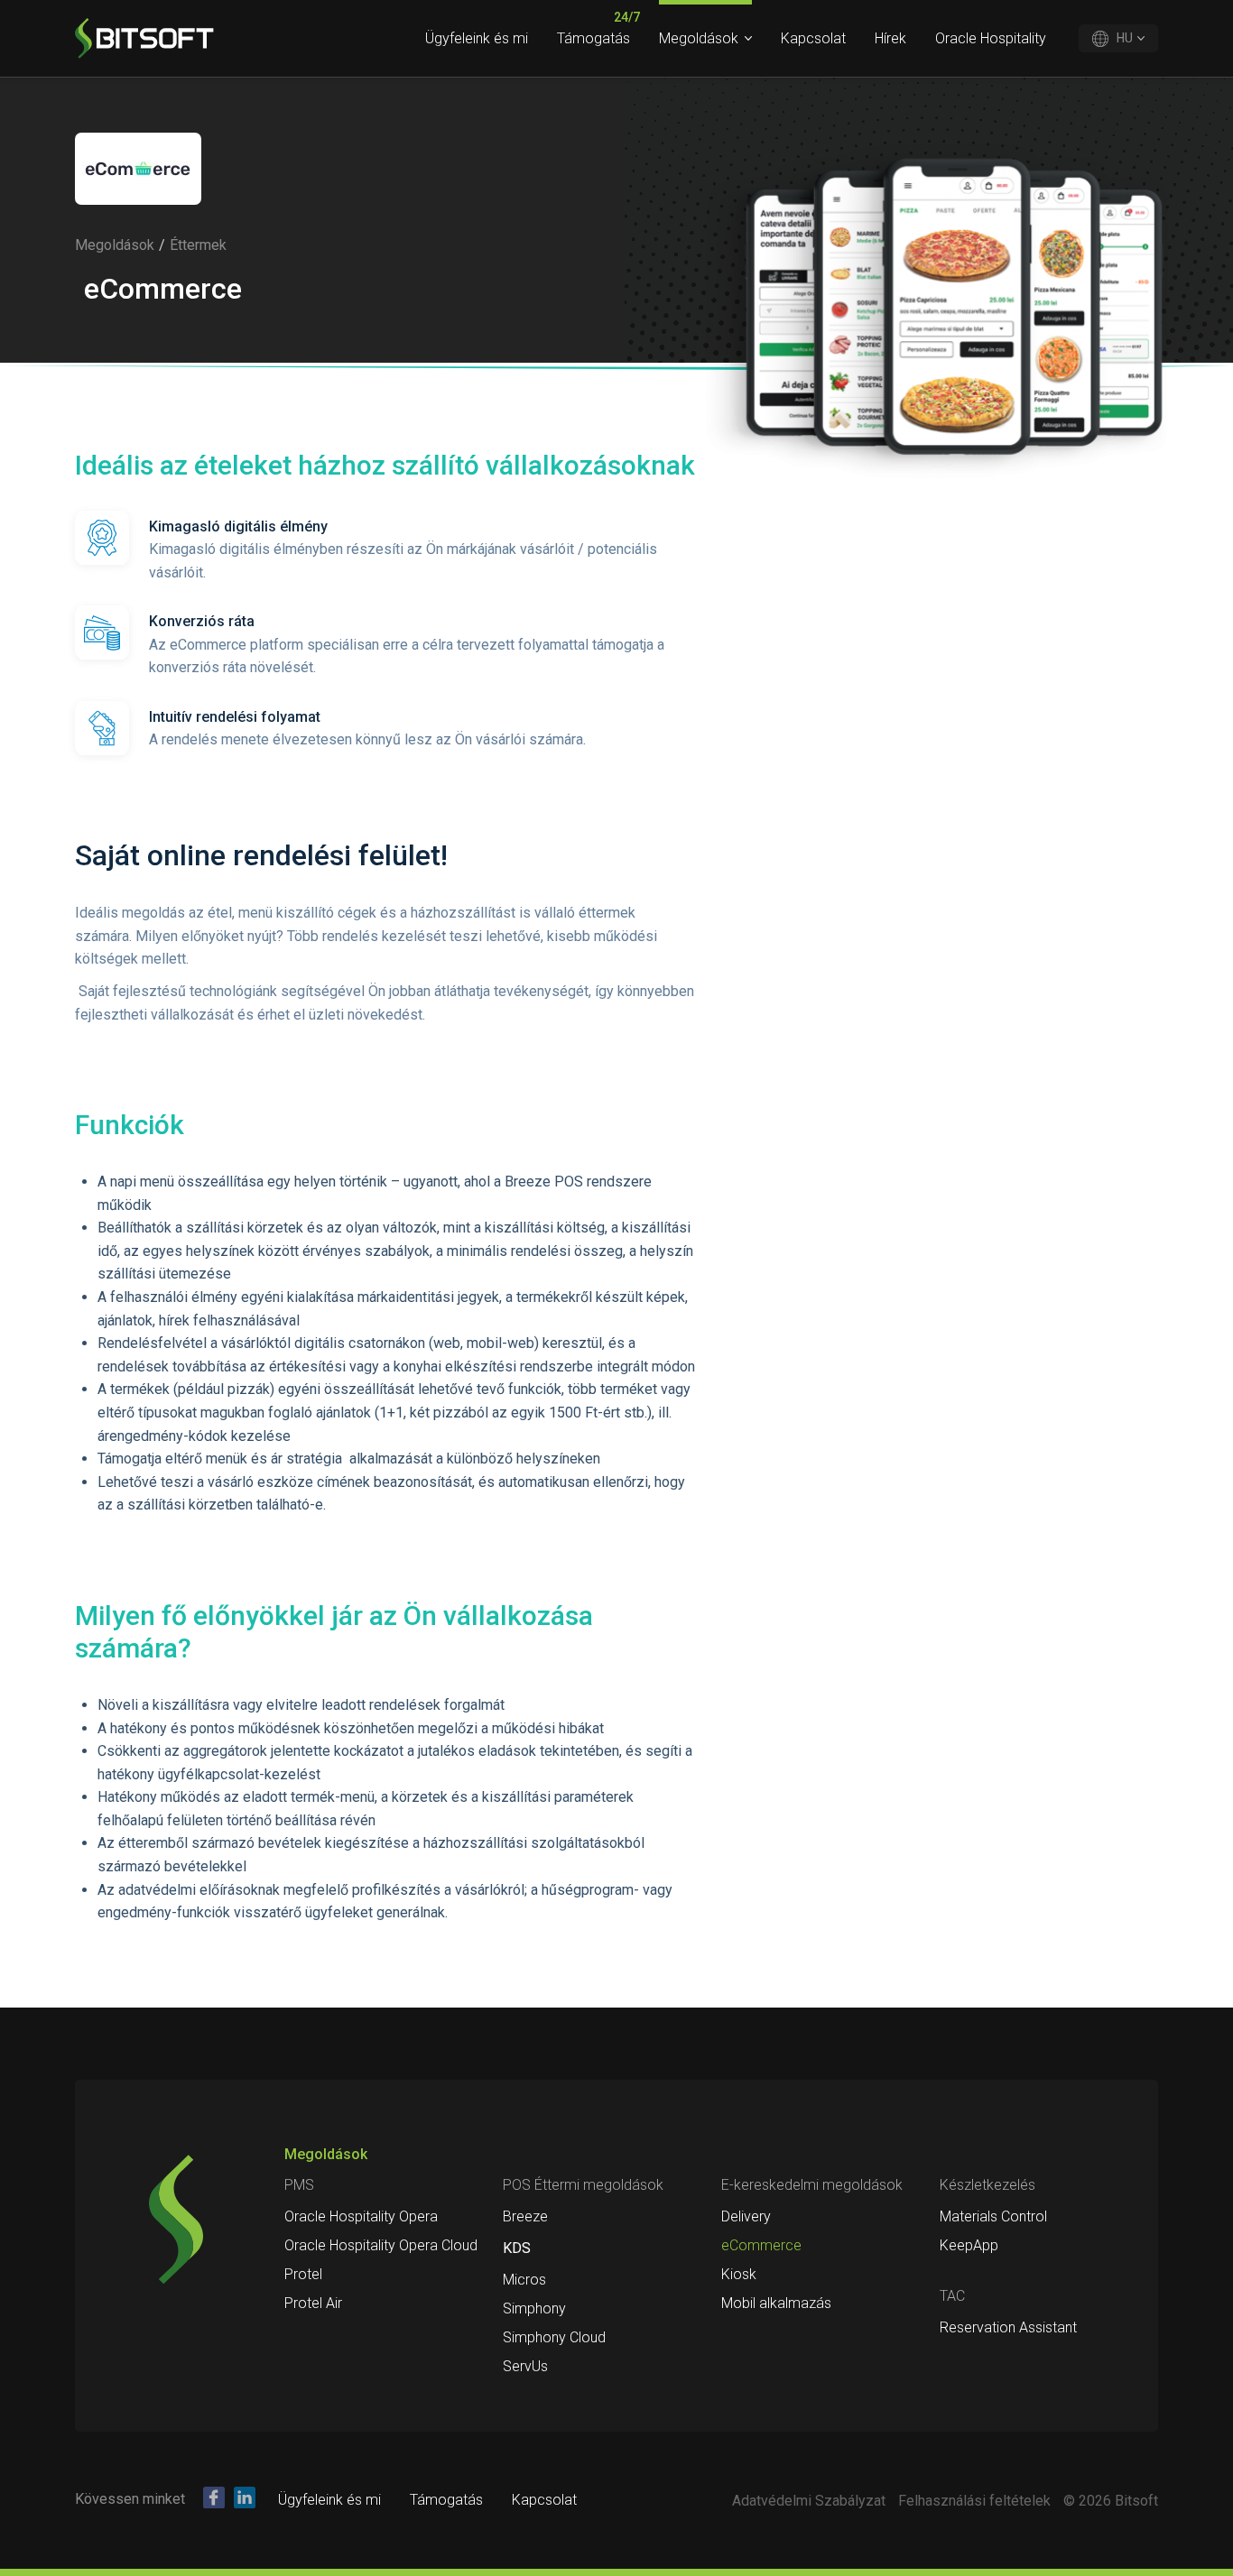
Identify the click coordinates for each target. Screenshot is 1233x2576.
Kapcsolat (813, 38)
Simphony (534, 2308)
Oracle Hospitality (991, 38)
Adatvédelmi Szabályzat (809, 2501)
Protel (303, 2274)
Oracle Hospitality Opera (361, 2216)
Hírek (890, 38)
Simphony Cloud (554, 2337)
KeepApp (969, 2245)
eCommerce (761, 2245)
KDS (517, 2248)
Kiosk (739, 2274)
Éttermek (198, 245)
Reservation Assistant (1008, 2327)
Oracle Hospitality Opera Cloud (381, 2245)
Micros (524, 2280)
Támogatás (593, 38)
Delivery (746, 2216)
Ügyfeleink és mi (477, 38)
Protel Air (313, 2303)
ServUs (525, 2366)
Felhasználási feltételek (974, 2501)
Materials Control (993, 2216)
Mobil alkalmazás (776, 2303)
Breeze (525, 2216)
